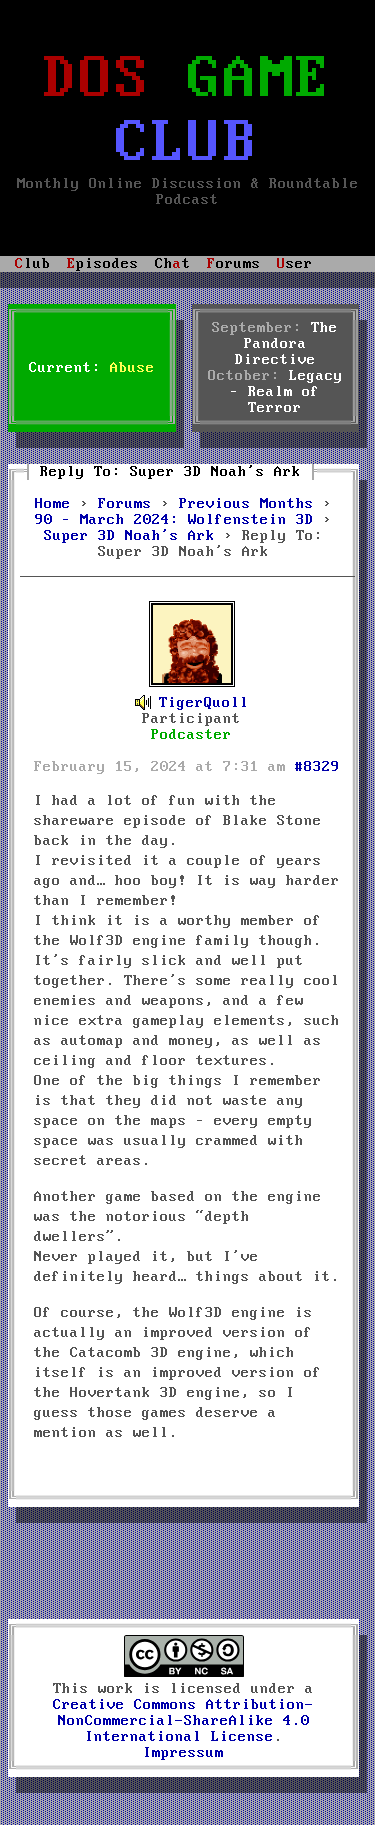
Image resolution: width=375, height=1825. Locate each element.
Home (53, 504)
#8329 (317, 767)
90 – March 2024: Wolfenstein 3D (174, 520)
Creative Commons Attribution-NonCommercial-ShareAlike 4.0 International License (183, 1721)
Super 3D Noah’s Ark (129, 536)
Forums (125, 504)
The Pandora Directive (287, 344)
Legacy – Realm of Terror (286, 392)
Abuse (132, 368)
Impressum (183, 1753)
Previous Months (246, 504)
